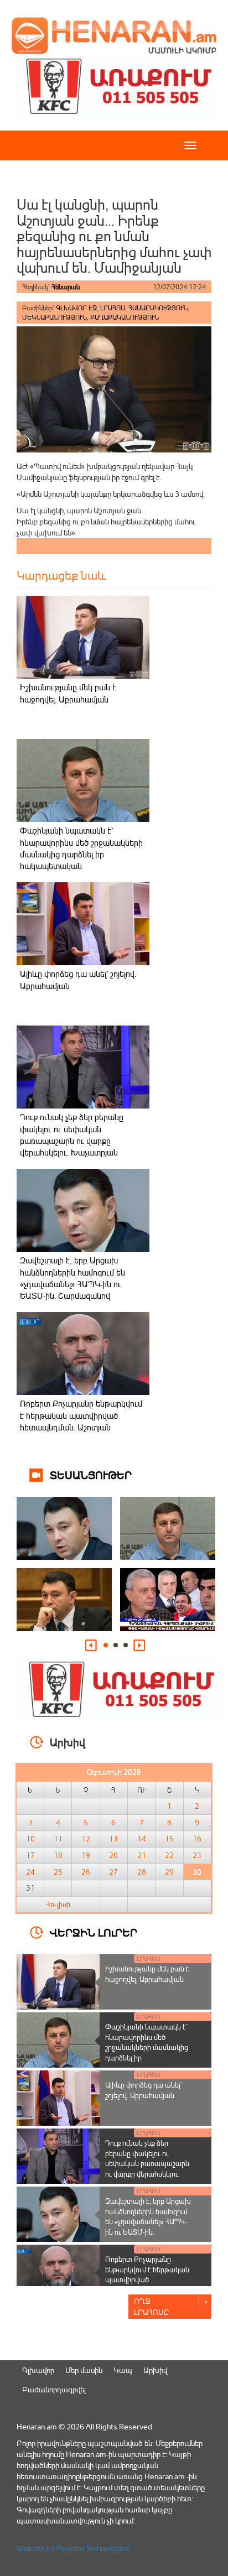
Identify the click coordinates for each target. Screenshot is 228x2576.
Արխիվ (155, 2370)
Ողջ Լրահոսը (152, 2306)
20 (113, 1855)
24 (30, 1872)
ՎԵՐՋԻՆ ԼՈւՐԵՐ (94, 1932)
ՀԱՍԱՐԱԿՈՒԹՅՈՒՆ (158, 308)
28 (142, 1872)
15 (169, 1839)
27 (113, 1872)
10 (30, 1839)
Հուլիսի (58, 1904)
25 (58, 1872)
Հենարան (66, 287)
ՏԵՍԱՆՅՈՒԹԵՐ (91, 1474)
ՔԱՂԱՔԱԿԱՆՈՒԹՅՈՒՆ (125, 317)
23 (197, 1855)
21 (142, 1855)
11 (58, 1839)
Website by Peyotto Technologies (73, 2548)
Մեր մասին (84, 2370)
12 (86, 1839)
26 (86, 1872)
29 (169, 1872)
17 (30, 1855)
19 (86, 1855)
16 (197, 1839)
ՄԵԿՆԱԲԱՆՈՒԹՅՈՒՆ (55, 317)
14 (142, 1839)
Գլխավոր (38, 2370)
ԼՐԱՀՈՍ (113, 308)
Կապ (123, 2370)
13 (113, 1839)
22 (169, 1855)
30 (197, 1872)
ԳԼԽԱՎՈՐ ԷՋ (76, 308)
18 (58, 1855)
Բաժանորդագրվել (54, 2389)
